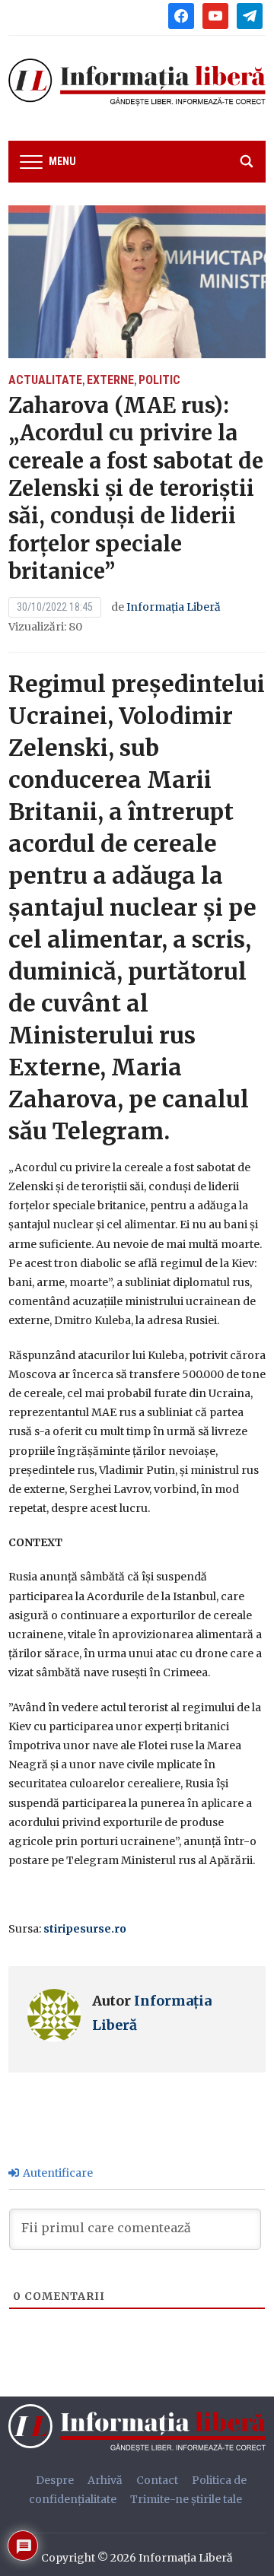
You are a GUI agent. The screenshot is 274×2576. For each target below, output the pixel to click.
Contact (157, 2480)
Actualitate (45, 380)
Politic (159, 380)
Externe (110, 380)
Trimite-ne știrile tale (186, 2499)
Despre (55, 2480)
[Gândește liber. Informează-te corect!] (141, 2428)
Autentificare (57, 2173)
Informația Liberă (174, 607)
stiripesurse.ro (86, 1929)
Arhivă (105, 2480)
